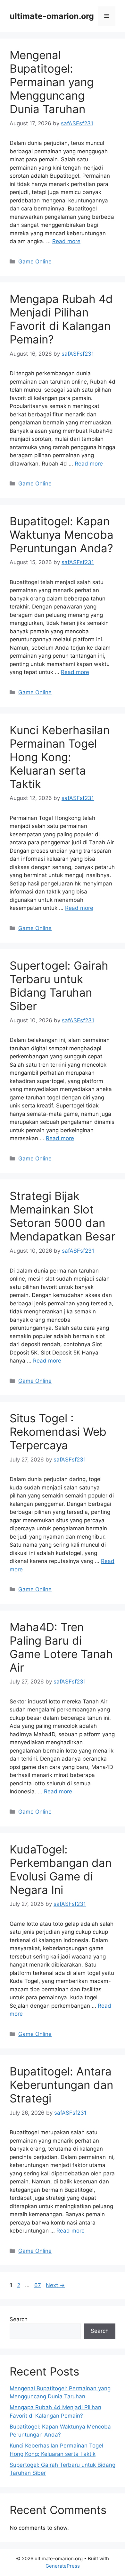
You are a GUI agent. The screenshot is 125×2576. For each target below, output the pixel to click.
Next (55, 2285)
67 (38, 2285)
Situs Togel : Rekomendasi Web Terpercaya (58, 1432)
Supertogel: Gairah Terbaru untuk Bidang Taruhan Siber (59, 986)
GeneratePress (63, 2566)
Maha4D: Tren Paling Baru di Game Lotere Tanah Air (61, 1647)
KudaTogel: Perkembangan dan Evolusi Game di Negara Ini (61, 1870)
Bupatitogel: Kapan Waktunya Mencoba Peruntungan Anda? (62, 535)
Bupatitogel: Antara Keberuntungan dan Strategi (61, 2085)
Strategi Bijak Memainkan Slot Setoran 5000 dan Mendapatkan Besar (63, 1216)
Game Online (35, 262)
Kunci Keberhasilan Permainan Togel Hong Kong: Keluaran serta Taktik (60, 757)
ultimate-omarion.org (52, 16)
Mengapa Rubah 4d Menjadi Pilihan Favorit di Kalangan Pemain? (61, 319)
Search (19, 2319)
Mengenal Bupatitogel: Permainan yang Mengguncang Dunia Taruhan (52, 82)
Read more (66, 241)
